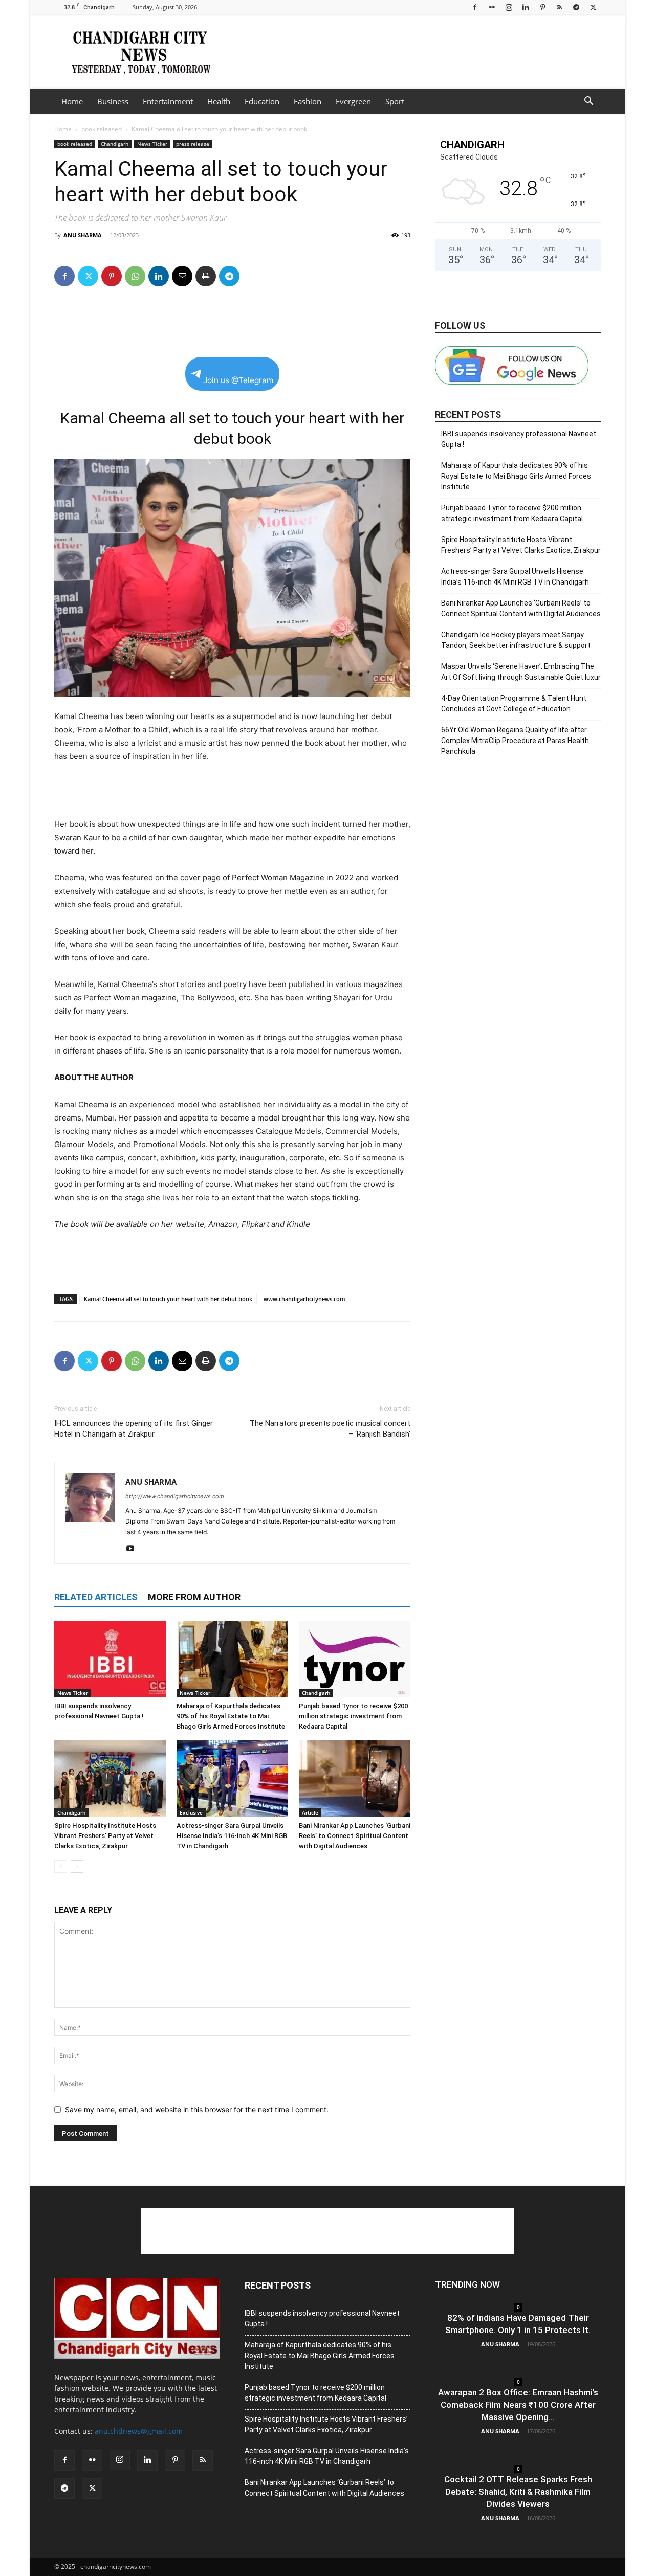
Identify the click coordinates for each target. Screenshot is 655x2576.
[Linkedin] (526, 7)
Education (262, 101)
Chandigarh (115, 144)
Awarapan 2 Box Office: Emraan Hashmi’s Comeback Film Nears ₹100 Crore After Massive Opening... (518, 2405)
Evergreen (353, 101)
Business (113, 101)
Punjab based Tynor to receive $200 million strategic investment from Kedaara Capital (353, 1716)
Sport (395, 101)
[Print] (206, 276)
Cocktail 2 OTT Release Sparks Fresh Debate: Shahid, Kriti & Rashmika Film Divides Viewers (518, 2492)
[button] (588, 102)
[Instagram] (509, 7)
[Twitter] (593, 7)
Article (310, 1812)
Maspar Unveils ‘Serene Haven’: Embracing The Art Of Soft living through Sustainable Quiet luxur (521, 672)
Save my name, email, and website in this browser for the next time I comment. (197, 2109)
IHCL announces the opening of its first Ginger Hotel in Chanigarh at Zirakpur (134, 1429)
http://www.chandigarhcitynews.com (175, 1496)
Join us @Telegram (238, 380)
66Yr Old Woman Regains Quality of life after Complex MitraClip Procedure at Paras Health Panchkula (515, 741)
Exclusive (191, 1812)
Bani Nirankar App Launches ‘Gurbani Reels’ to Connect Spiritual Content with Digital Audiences (355, 1836)
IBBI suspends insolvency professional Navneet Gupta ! (519, 439)
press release (193, 144)
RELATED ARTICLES (96, 1597)
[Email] (182, 276)
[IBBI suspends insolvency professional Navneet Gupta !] (110, 1659)
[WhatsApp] (135, 276)
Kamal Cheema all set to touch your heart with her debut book (168, 1299)
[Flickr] (492, 7)
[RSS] (559, 7)
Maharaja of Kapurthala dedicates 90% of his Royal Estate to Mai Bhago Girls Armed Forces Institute (231, 1716)
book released (102, 129)
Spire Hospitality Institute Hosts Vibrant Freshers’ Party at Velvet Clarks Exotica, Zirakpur (105, 1836)
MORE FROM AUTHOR (194, 1597)
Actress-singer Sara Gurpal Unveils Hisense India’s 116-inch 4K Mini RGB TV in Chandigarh (232, 1836)
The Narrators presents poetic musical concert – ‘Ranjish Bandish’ (330, 1429)
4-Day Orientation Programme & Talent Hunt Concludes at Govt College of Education (514, 703)
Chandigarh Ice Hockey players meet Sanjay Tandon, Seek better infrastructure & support (516, 640)
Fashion (308, 101)
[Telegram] (576, 7)
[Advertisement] (414, 52)
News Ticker (152, 144)
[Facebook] (475, 7)
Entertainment (168, 101)
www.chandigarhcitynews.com (304, 1299)
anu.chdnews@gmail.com (139, 2431)
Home (72, 101)
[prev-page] (61, 1866)
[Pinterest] (542, 7)
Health (219, 101)
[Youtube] (134, 1549)
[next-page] (77, 1866)
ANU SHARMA (83, 235)
